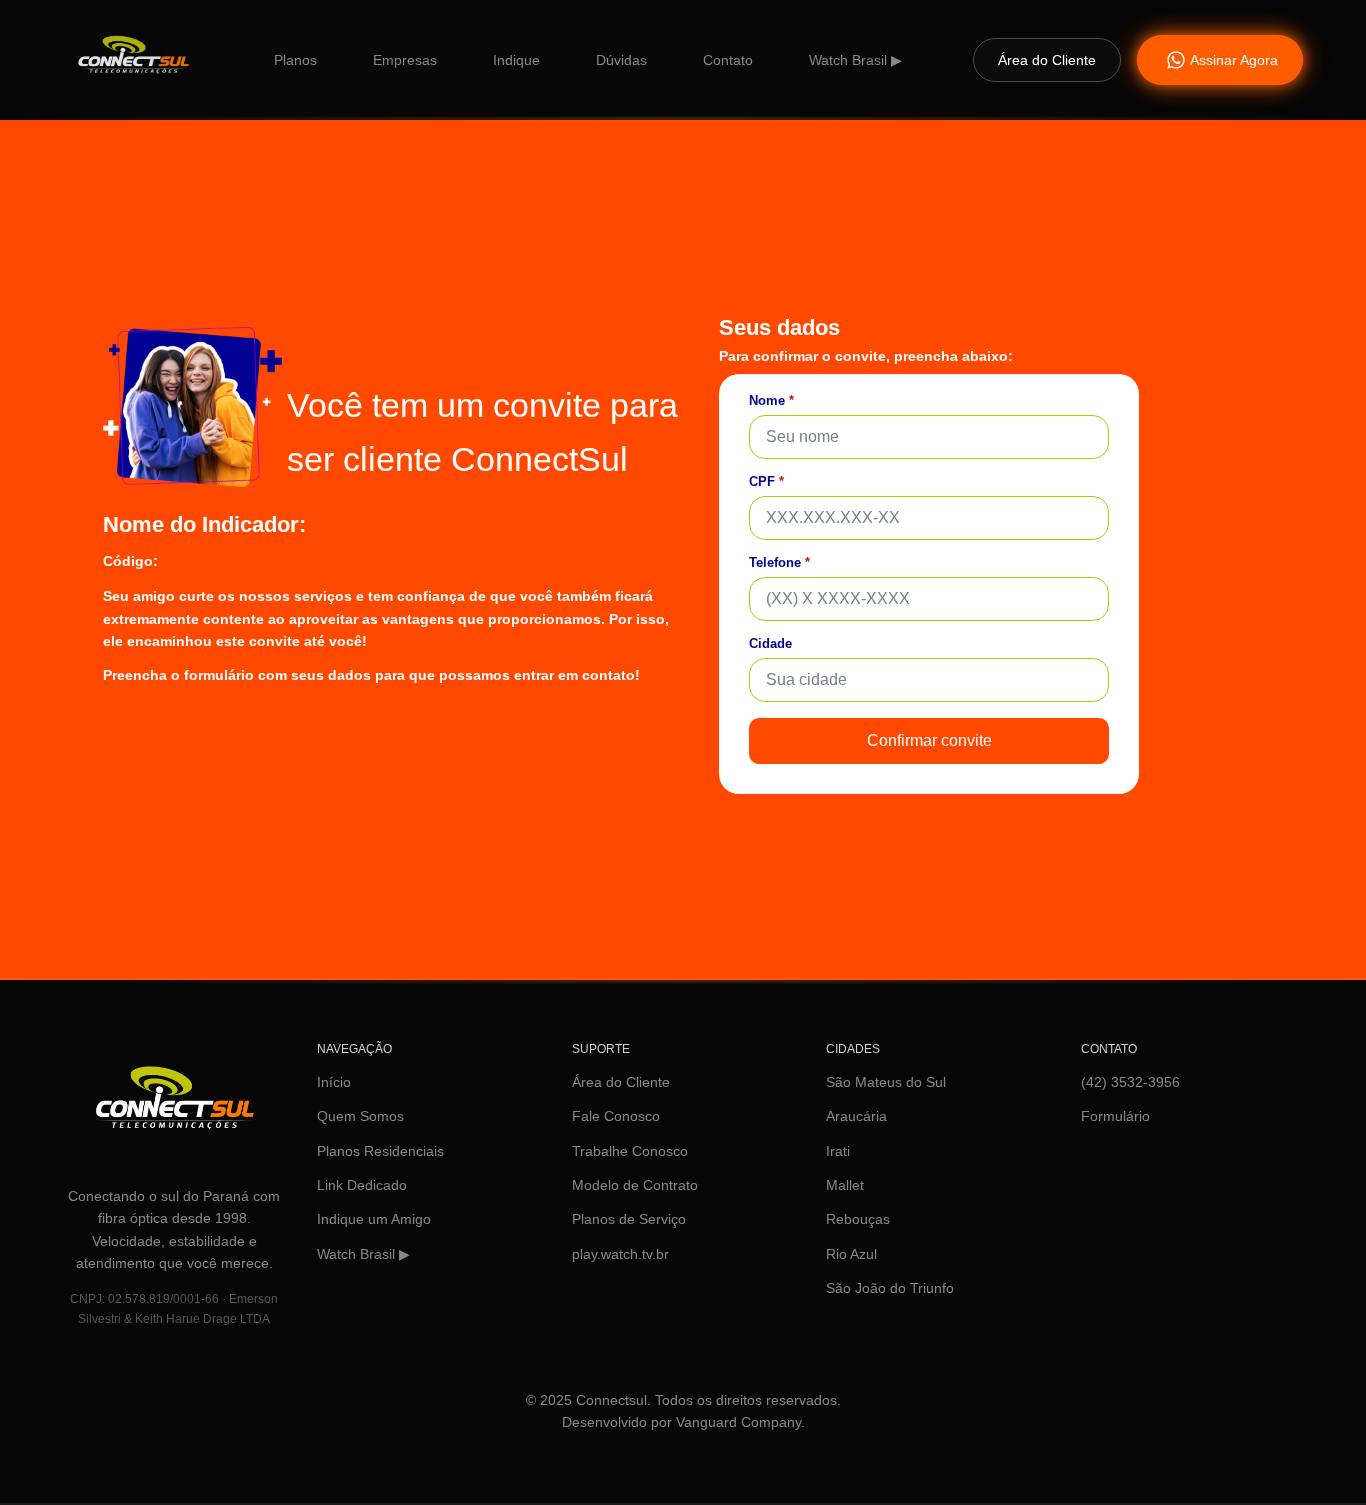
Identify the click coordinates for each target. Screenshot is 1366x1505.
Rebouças (858, 1219)
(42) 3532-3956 (1130, 1082)
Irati (838, 1151)
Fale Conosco (616, 1116)
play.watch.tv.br (620, 1254)
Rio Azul (851, 1254)
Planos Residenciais (380, 1151)
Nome (771, 400)
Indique (516, 60)
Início (334, 1082)
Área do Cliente (621, 1082)
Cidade (770, 643)
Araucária (856, 1116)
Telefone (779, 562)
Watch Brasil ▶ (855, 60)
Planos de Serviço (629, 1219)
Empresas (405, 60)
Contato (728, 60)
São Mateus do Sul (886, 1082)
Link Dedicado (362, 1185)
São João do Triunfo (890, 1288)
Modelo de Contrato (635, 1185)
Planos (295, 60)
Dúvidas (621, 60)
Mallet (845, 1185)
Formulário (1115, 1116)
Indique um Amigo (374, 1219)
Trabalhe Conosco (630, 1151)
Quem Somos (360, 1116)
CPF (766, 481)
